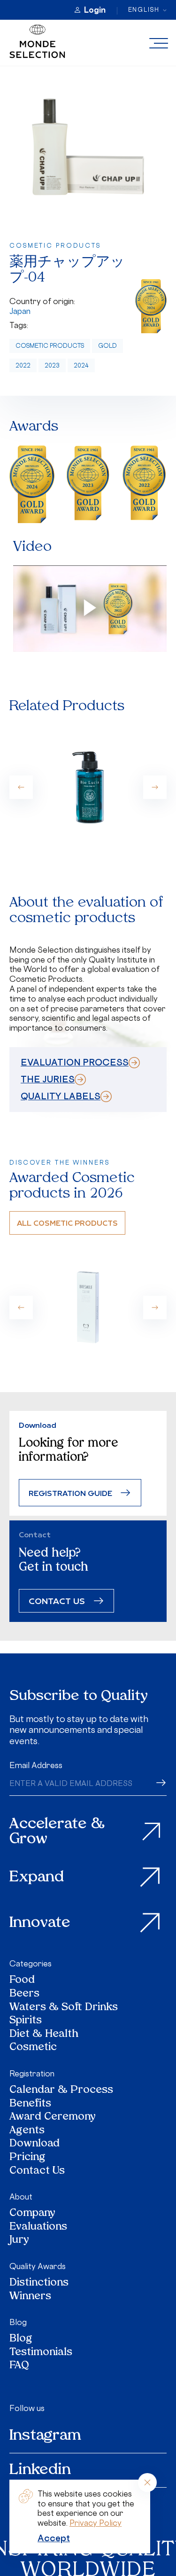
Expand (37, 1878)
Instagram (45, 2436)
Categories (31, 1964)
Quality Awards (38, 2266)
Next (155, 787)
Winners (30, 2297)
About (21, 2197)
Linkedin (40, 2470)
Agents (27, 2131)
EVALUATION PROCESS (75, 1062)
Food (22, 1981)
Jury (19, 2241)
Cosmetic (33, 2048)
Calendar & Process (61, 2091)
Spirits (26, 2021)
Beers (24, 1994)
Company (32, 2214)
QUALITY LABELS (61, 1096)
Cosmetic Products (50, 346)
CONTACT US (57, 1601)
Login (95, 10)
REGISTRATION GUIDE (70, 1493)
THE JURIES (48, 1079)
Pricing (27, 2158)
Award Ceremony (53, 2118)
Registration (32, 2074)
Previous (21, 787)
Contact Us (37, 2172)
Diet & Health (44, 2035)
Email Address (36, 1765)
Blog (18, 2322)
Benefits (30, 2104)
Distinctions (39, 2283)
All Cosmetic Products (67, 1223)
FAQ (19, 2366)
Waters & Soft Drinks (64, 2008)
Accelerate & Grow (57, 1832)
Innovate (40, 1923)
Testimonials (41, 2353)
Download (34, 2144)
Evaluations (38, 2228)
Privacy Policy (96, 2523)
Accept (54, 2538)
